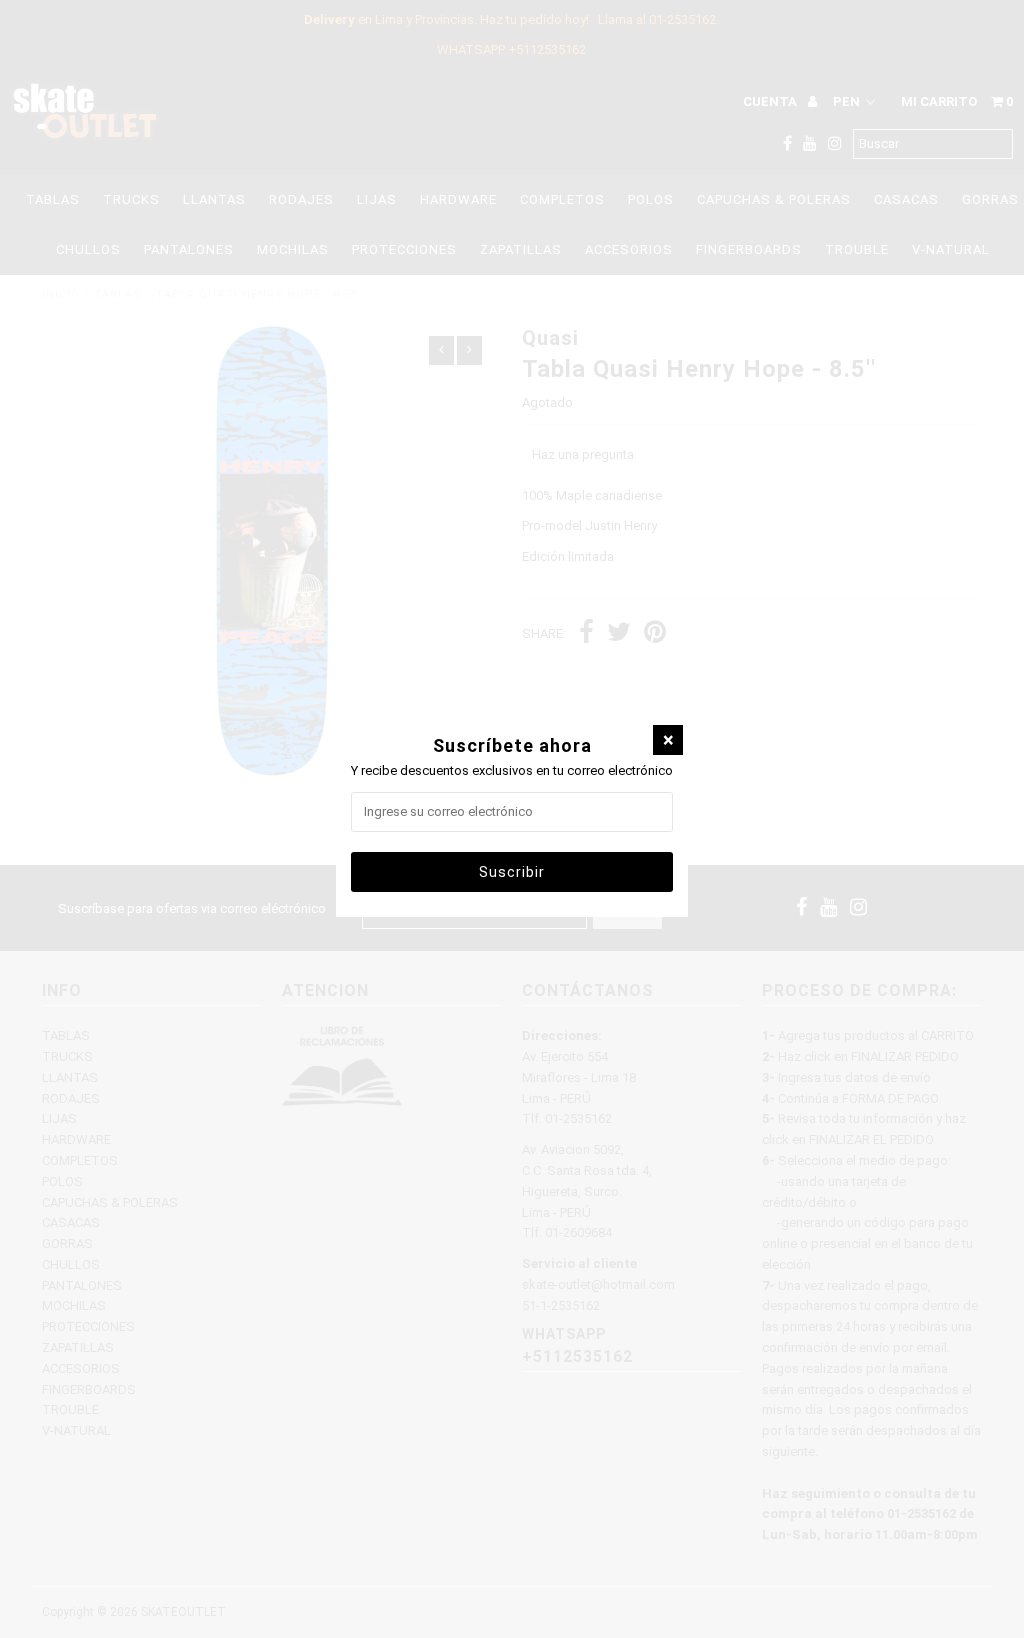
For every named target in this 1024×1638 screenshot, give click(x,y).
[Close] (668, 740)
